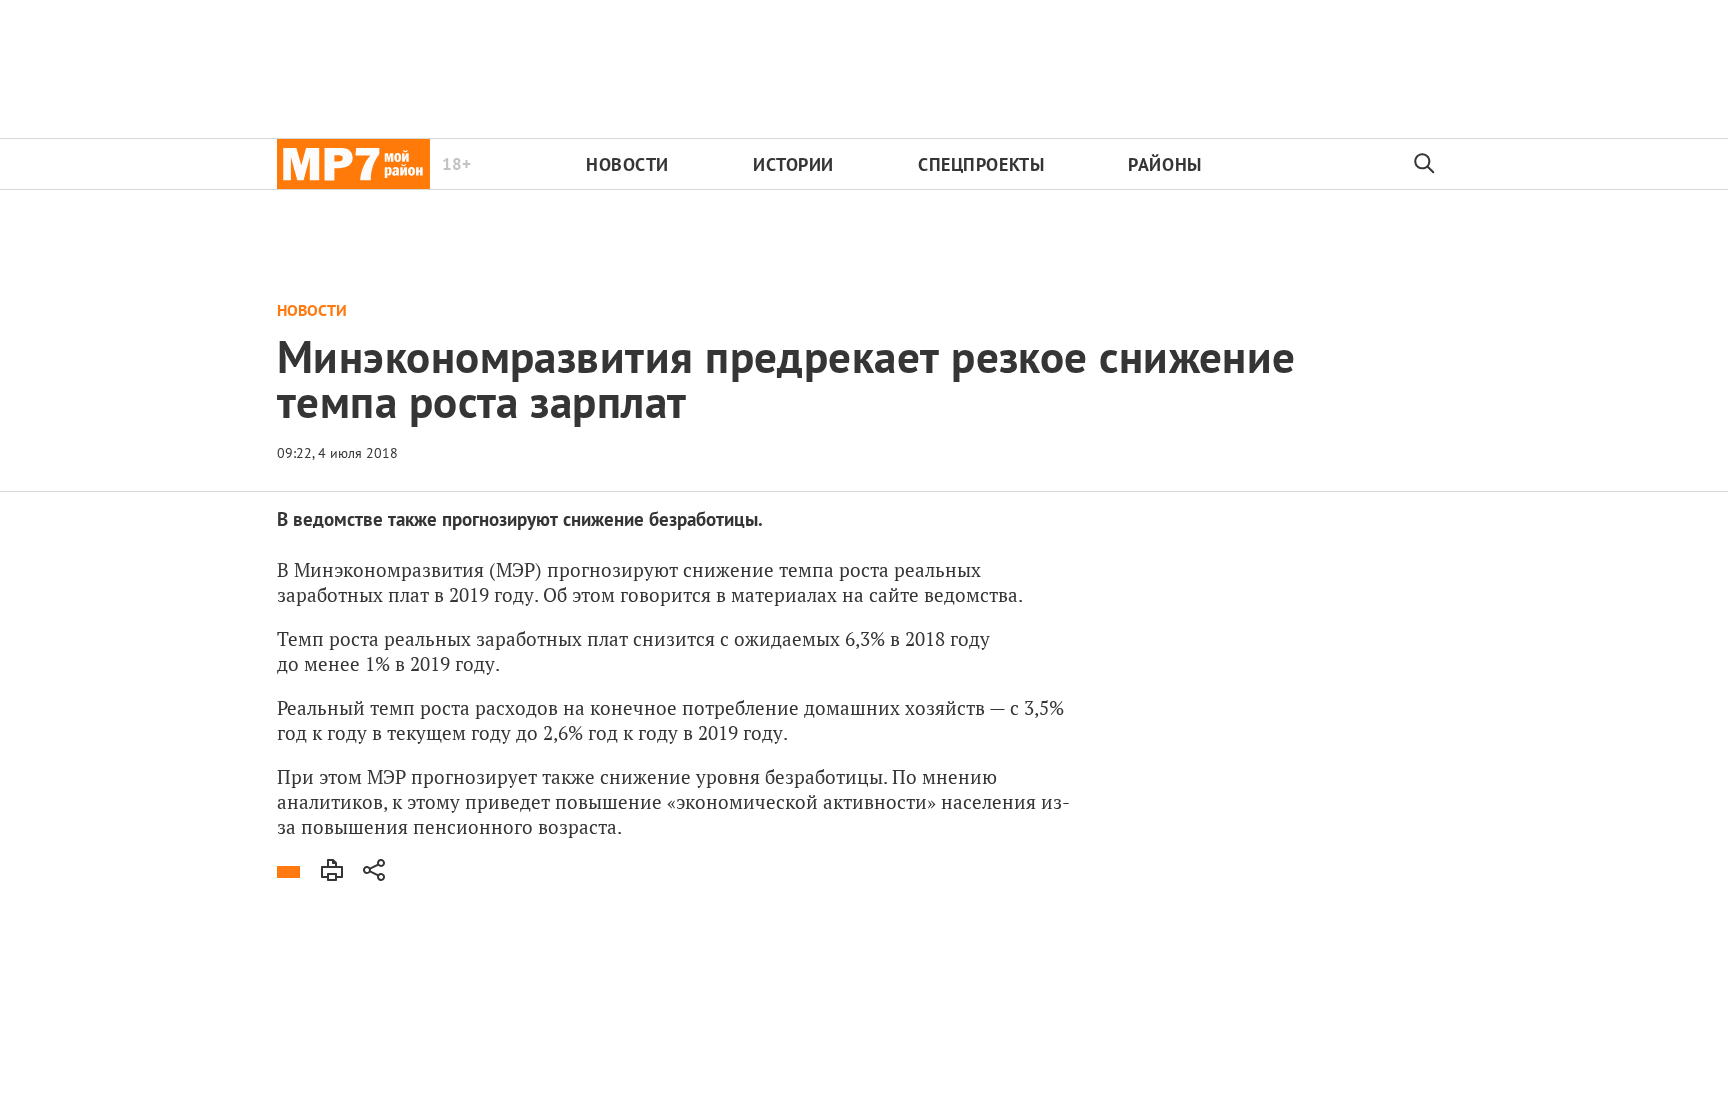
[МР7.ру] (353, 164)
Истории (793, 164)
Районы (1164, 164)
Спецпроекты (981, 164)
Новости (627, 164)
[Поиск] (1425, 164)
